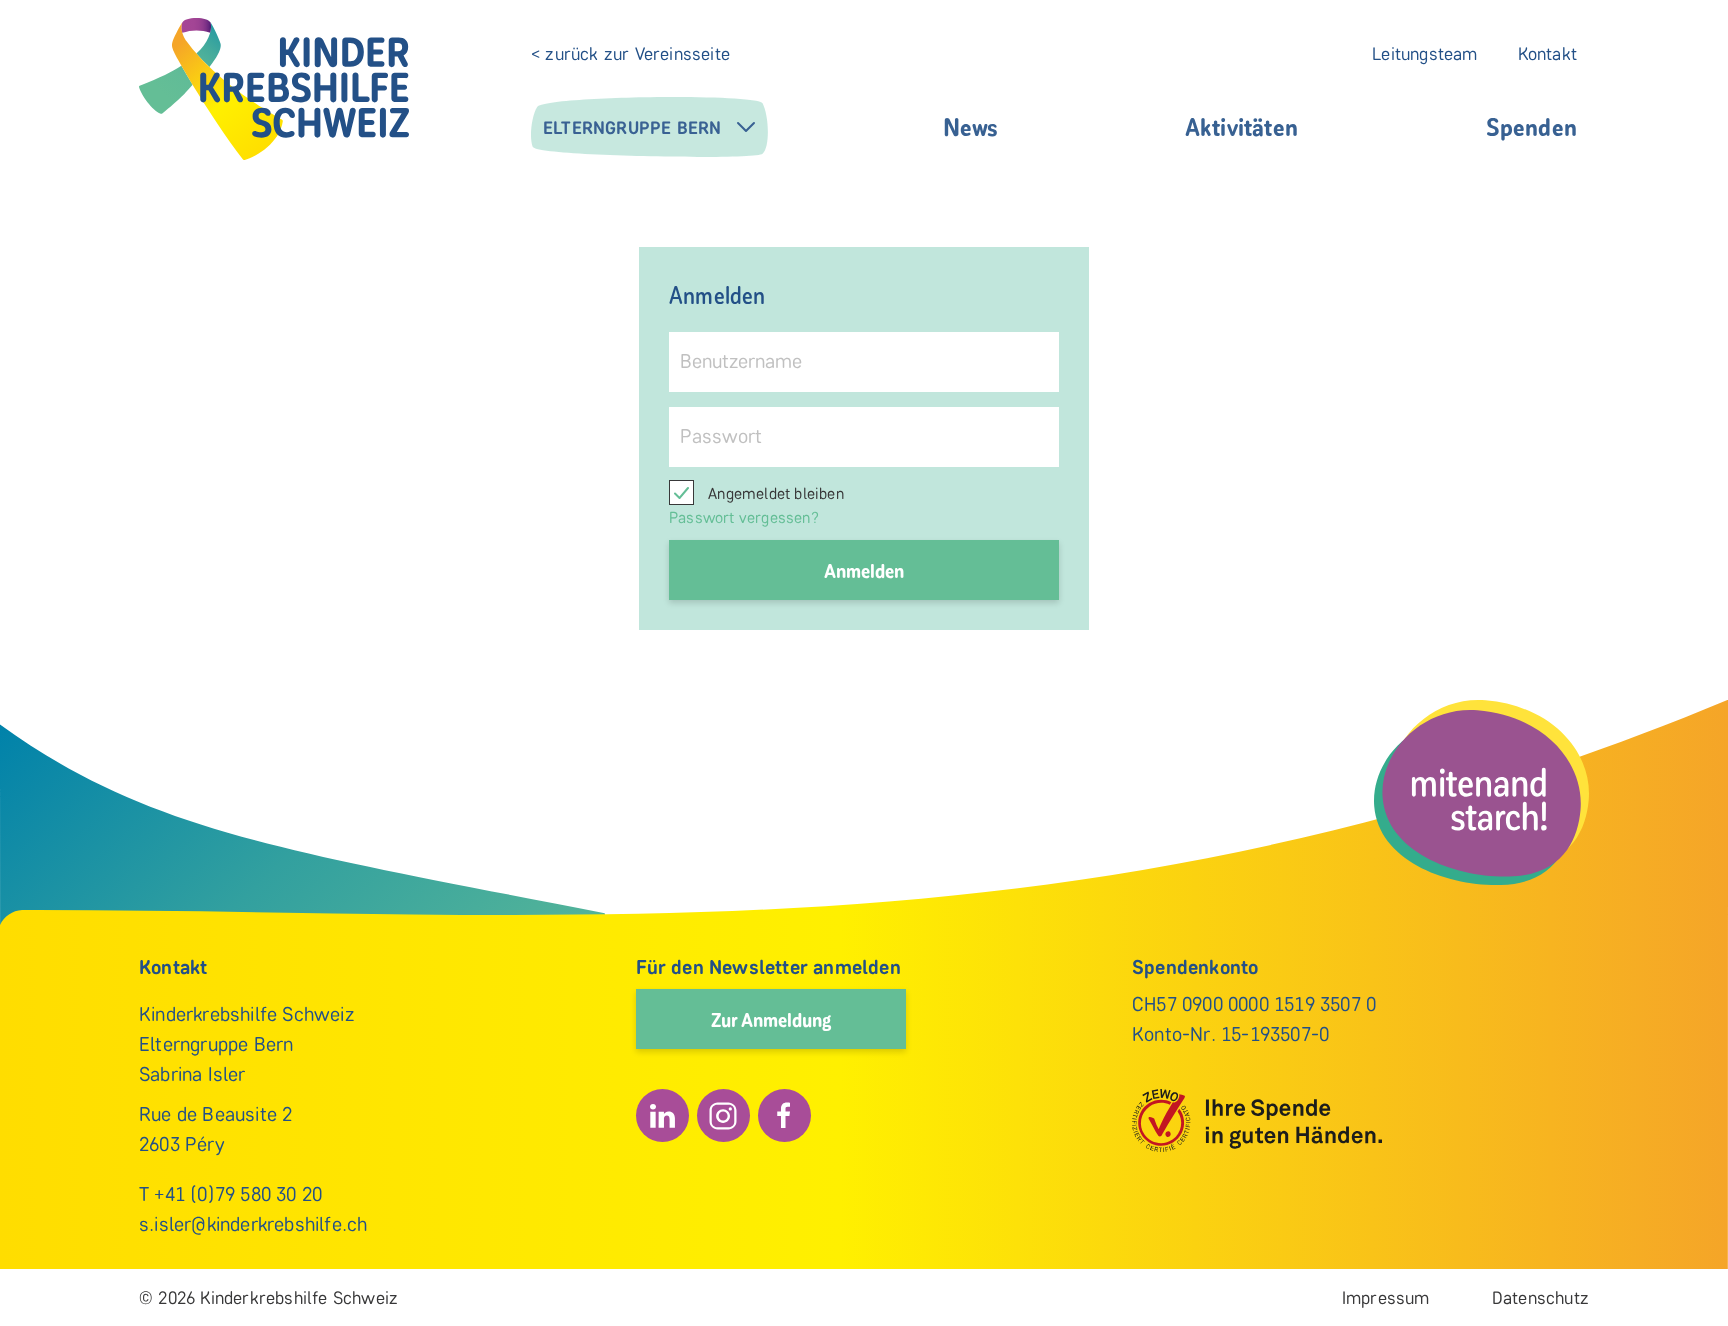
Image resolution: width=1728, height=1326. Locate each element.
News (970, 126)
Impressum (1386, 1297)
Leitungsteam (1424, 53)
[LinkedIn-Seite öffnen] (662, 1115)
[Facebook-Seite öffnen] (784, 1115)
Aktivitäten (1241, 126)
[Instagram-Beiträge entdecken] (723, 1115)
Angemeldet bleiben (774, 493)
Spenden (1531, 126)
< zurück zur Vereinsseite (630, 53)
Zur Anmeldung (771, 1019)
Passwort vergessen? (744, 517)
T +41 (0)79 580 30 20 (230, 1194)
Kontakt (1547, 53)
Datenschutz (1540, 1297)
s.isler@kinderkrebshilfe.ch (253, 1224)
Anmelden (864, 570)
